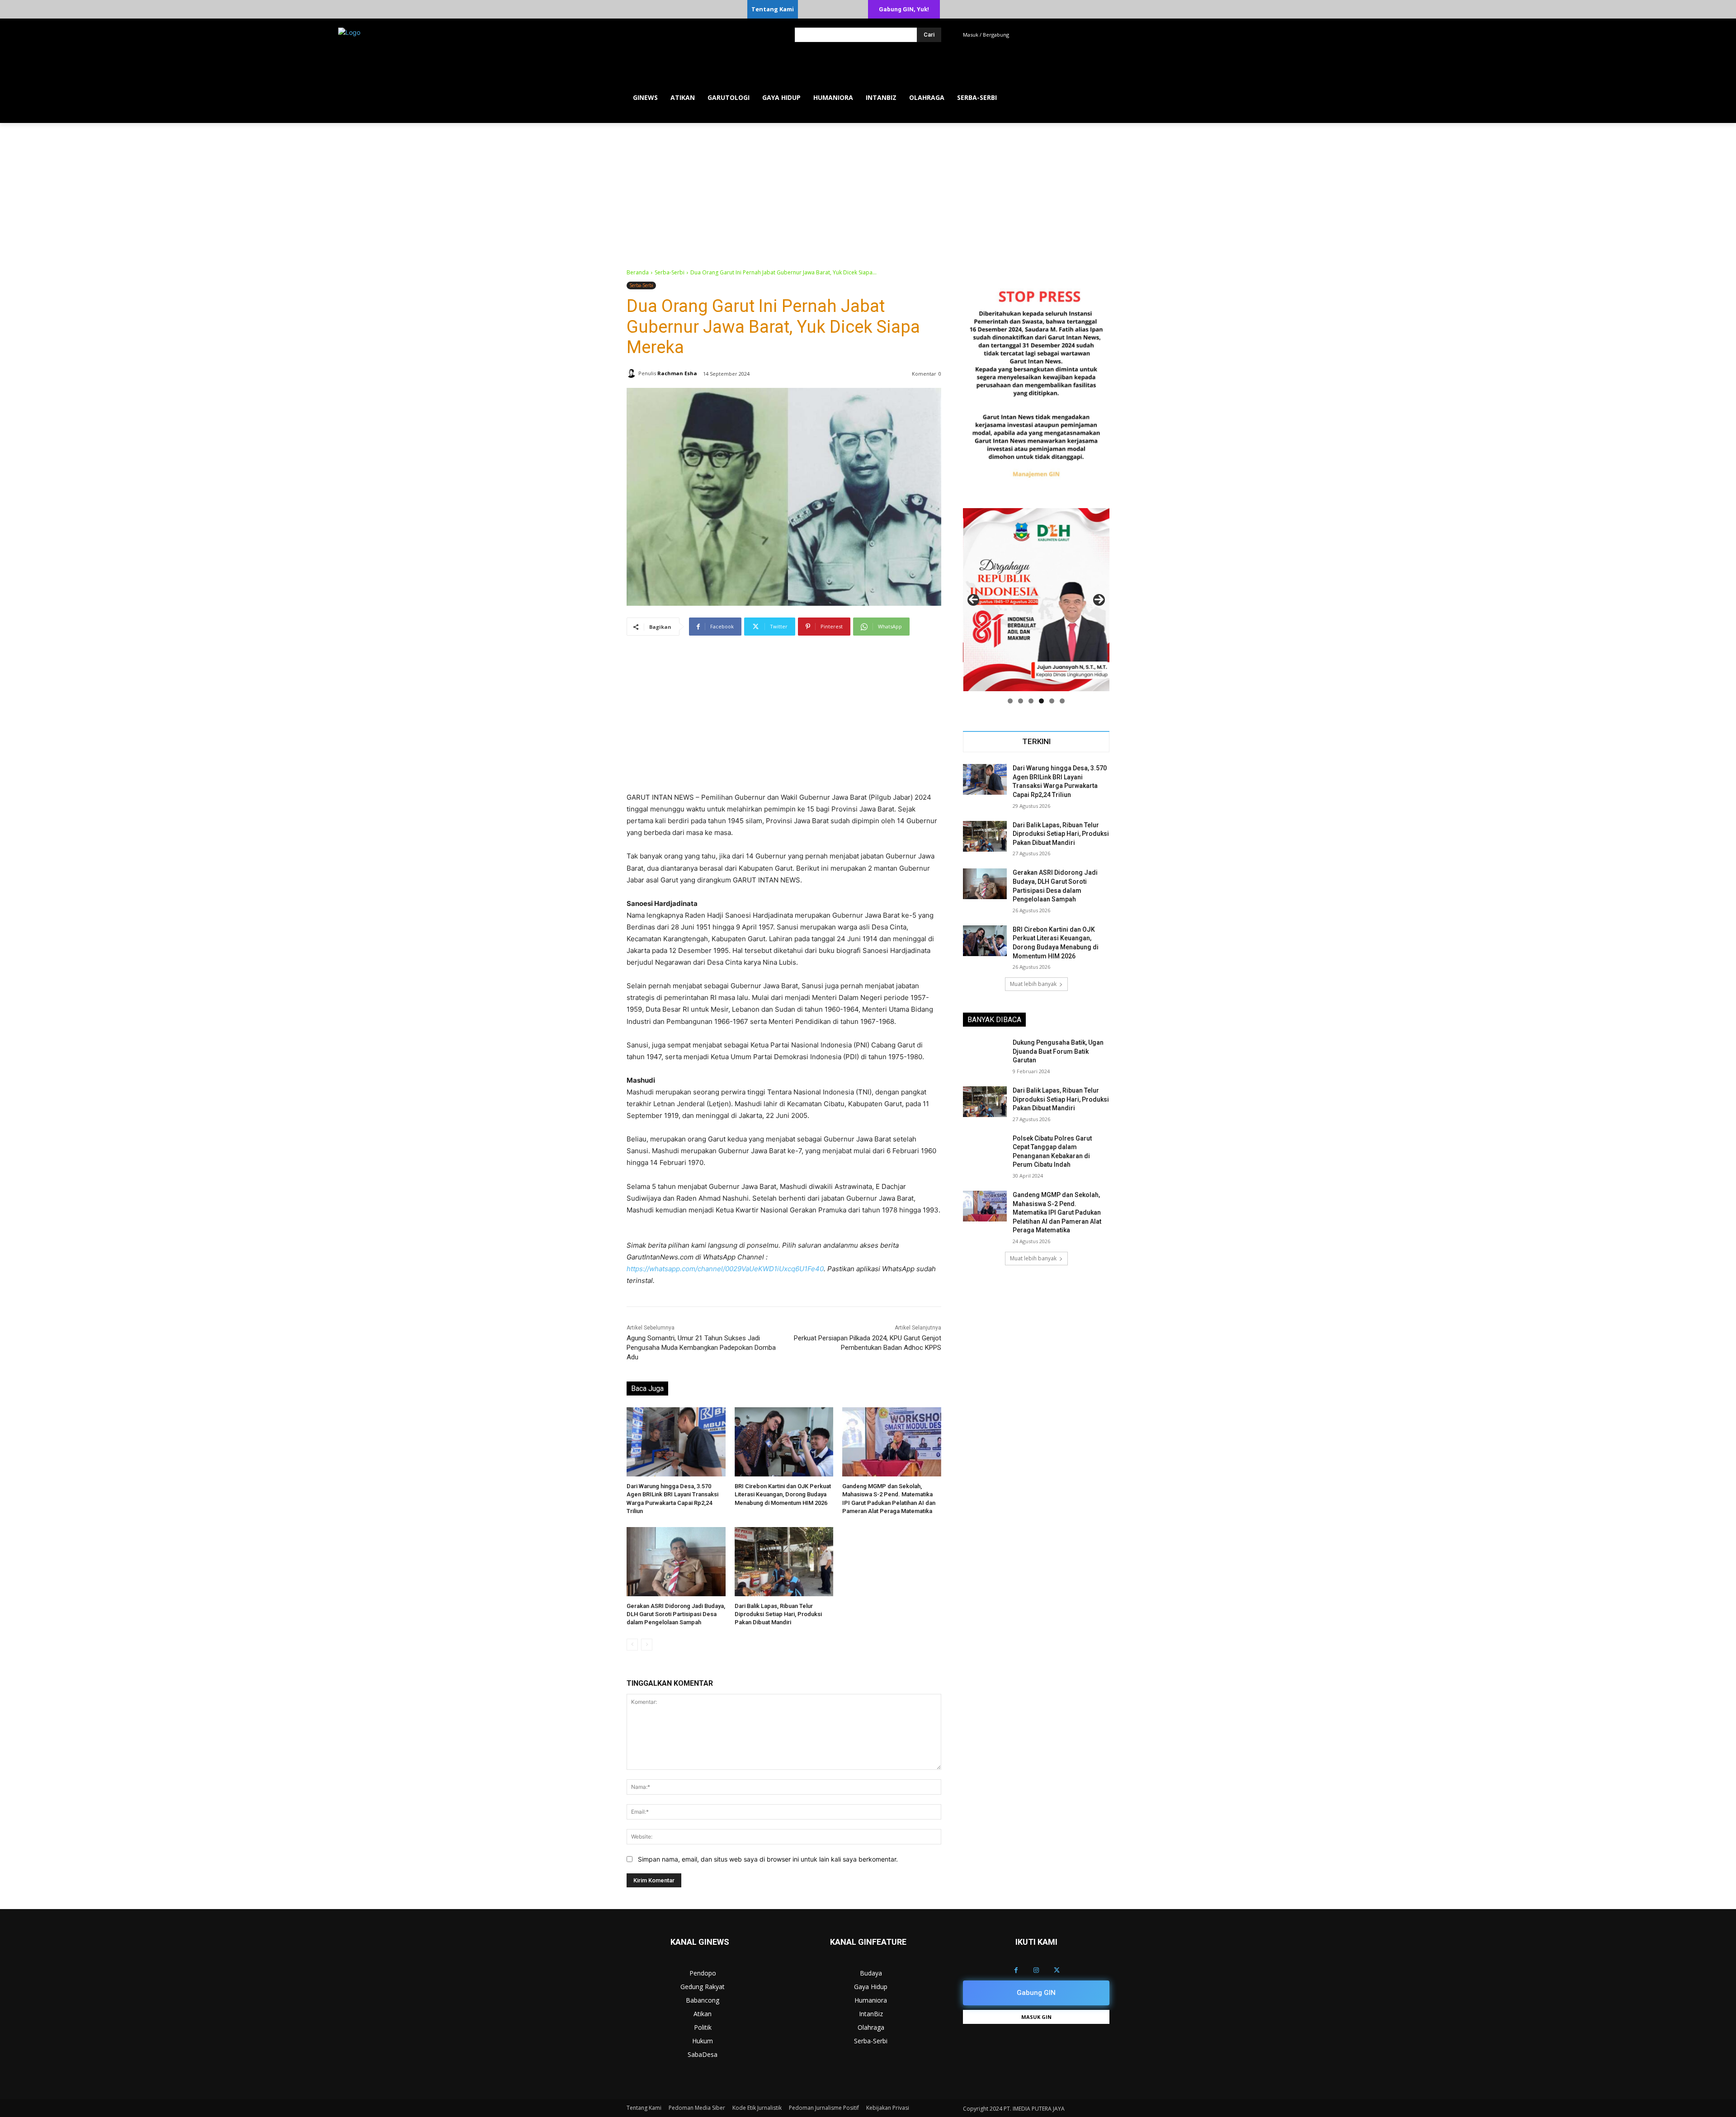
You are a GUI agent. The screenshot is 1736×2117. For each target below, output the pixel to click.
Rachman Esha (677, 373)
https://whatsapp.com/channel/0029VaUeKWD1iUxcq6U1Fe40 (725, 1269)
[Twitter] (1057, 1970)
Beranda (638, 272)
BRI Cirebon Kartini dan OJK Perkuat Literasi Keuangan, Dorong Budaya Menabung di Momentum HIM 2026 (783, 1494)
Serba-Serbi (670, 272)
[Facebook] (1016, 1970)
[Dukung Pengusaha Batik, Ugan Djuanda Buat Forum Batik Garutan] (985, 1054)
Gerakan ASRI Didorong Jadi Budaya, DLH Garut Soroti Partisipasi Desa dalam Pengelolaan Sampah (676, 1614)
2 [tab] (1021, 701)
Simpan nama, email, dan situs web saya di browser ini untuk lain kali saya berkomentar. (768, 1859)
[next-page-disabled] (647, 1645)
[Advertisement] (868, 191)
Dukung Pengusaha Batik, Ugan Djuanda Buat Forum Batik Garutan (1058, 1051)
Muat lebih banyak (1033, 984)
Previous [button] (973, 600)
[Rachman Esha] (632, 373)
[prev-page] (632, 1645)
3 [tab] (1031, 701)
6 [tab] (1062, 701)
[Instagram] (1036, 1970)
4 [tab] (1041, 701)
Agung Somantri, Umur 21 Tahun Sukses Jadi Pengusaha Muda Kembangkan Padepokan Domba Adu (701, 1348)
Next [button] (1099, 600)
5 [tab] (1052, 701)
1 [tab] (1010, 701)
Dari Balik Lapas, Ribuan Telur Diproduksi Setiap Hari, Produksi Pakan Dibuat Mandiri (778, 1614)
